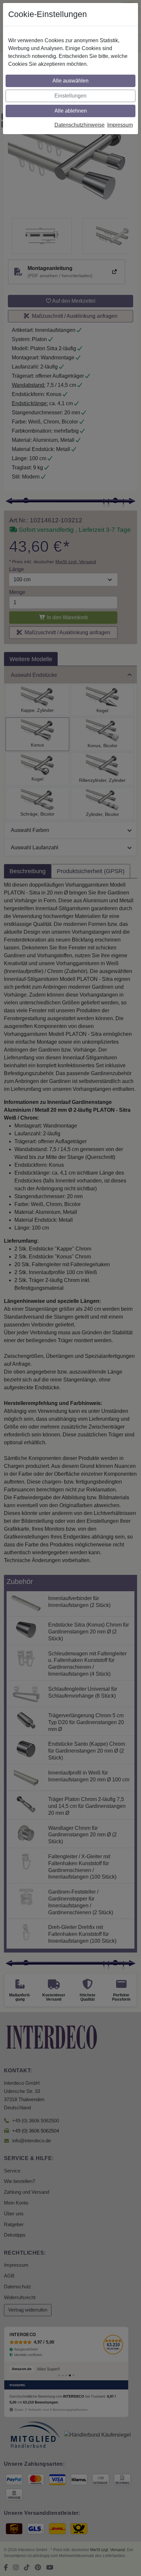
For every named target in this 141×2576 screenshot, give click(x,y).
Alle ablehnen (71, 111)
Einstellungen (70, 96)
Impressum (120, 125)
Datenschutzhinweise (80, 125)
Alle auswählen (70, 81)
